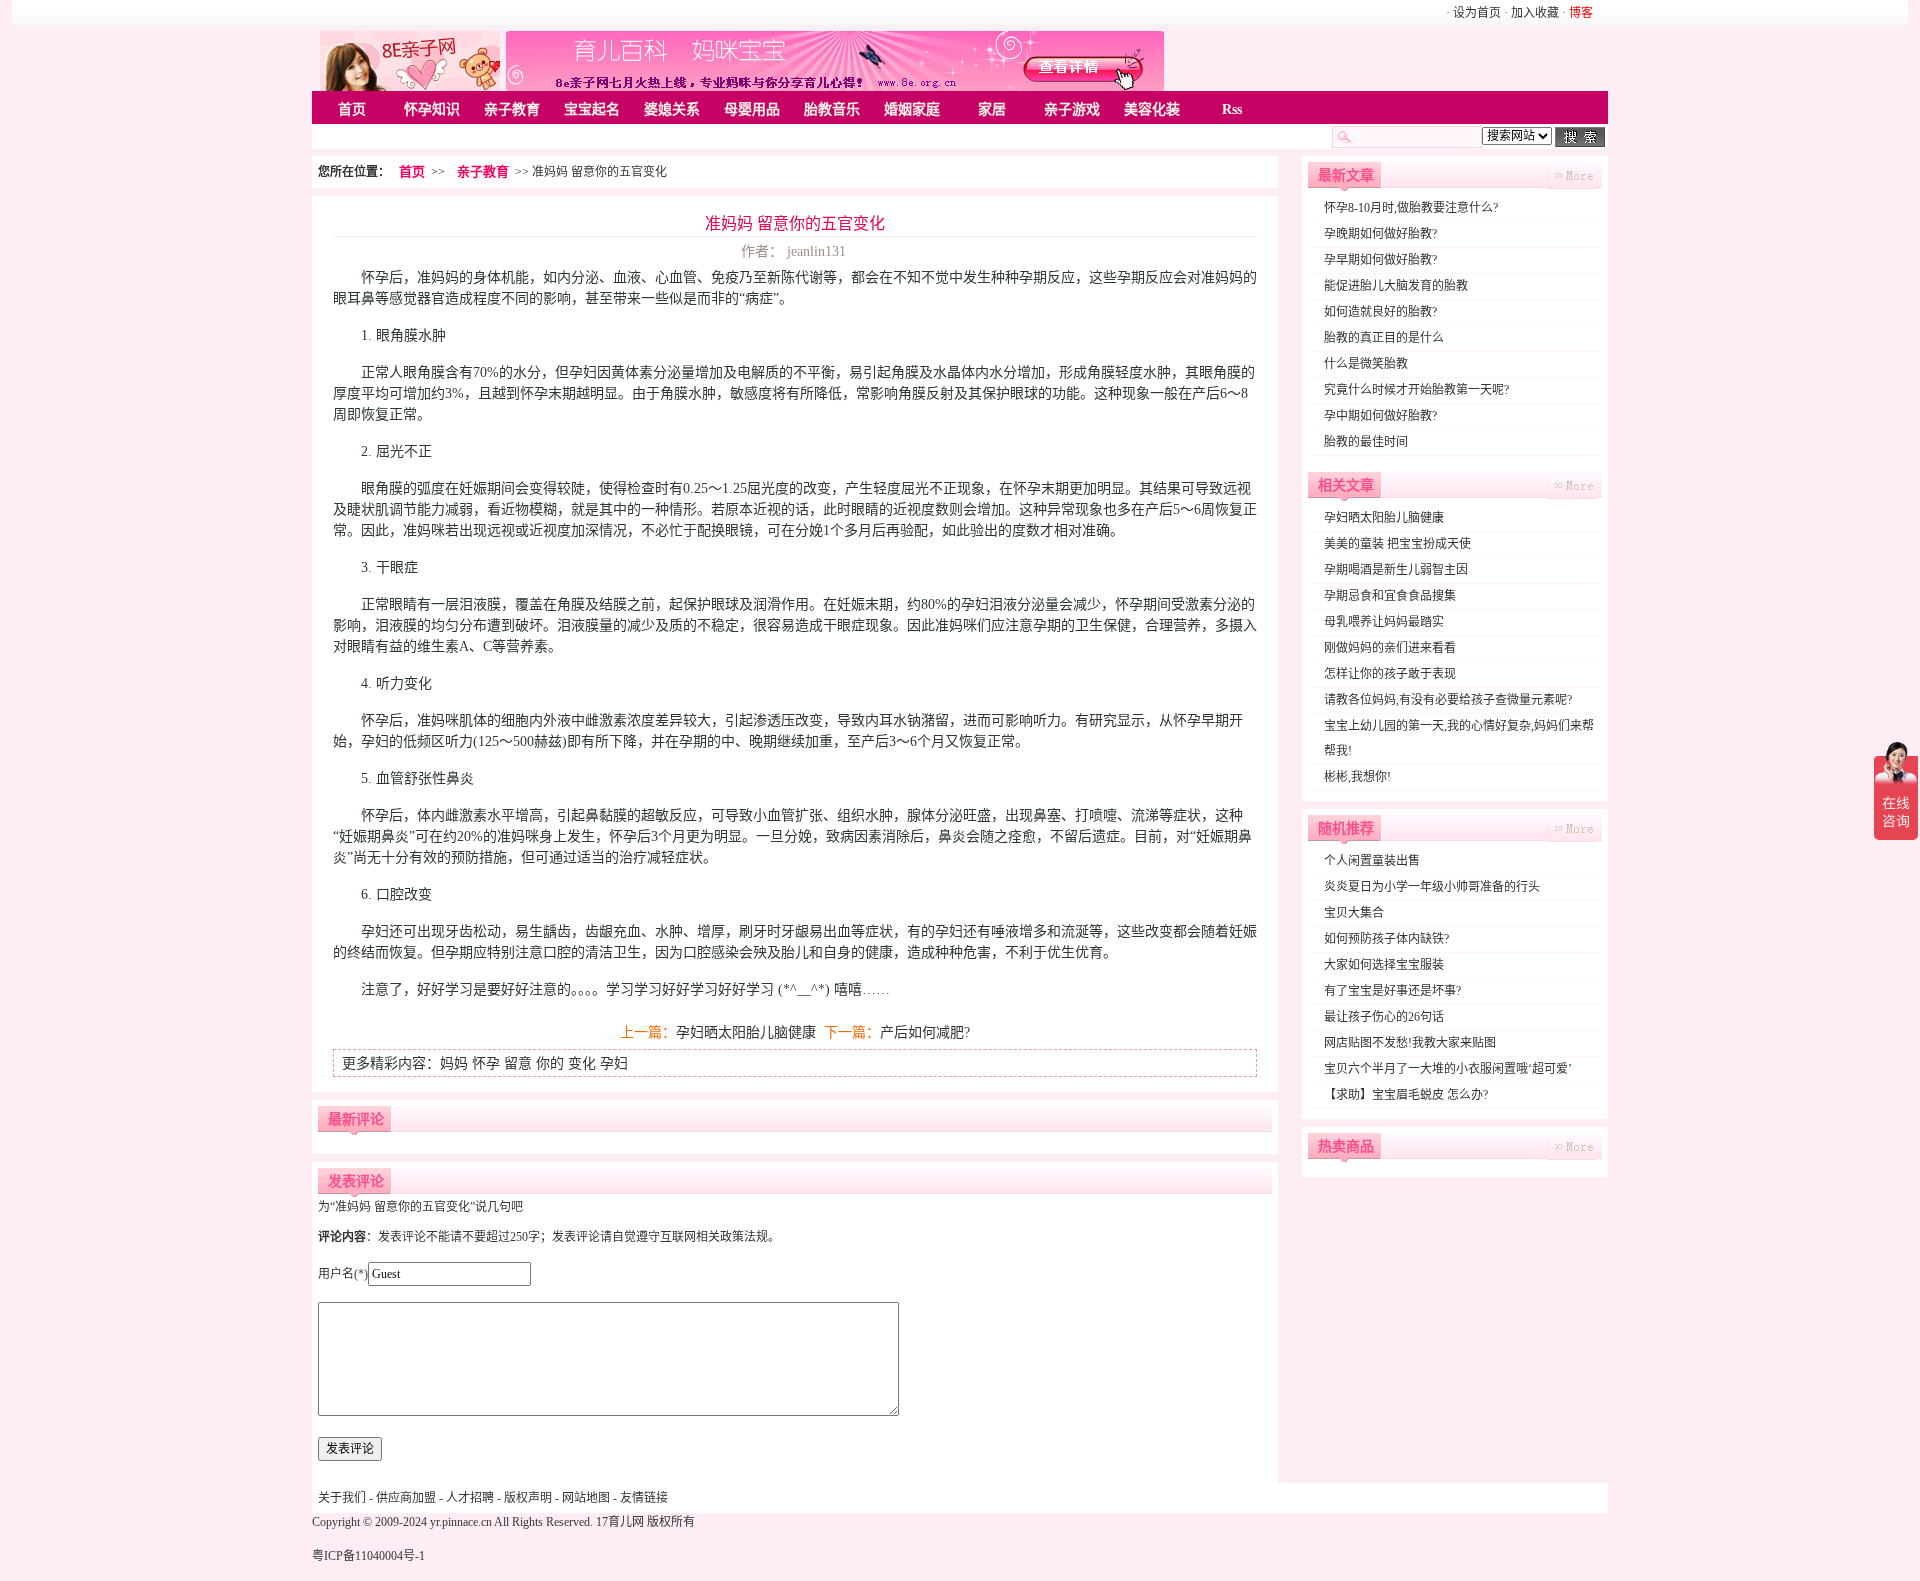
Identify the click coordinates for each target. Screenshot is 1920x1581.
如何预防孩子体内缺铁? (1386, 939)
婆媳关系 (672, 109)
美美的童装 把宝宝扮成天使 (1397, 544)
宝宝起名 (592, 109)
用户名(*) (343, 1274)
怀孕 (486, 1063)
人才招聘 (470, 1498)
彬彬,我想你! (1357, 777)
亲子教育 (512, 109)
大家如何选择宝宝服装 (1384, 965)
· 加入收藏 (1531, 13)
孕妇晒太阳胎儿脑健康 (746, 1032)
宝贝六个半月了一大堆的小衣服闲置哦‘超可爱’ (1448, 1069)
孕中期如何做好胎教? (1380, 416)
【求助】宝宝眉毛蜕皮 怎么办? (1406, 1095)
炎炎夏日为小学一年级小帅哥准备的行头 (1432, 887)
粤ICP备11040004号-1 (368, 1556)
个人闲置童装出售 (1372, 861)
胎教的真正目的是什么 (1384, 338)
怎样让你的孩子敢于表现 (1390, 674)
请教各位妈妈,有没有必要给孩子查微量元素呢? (1448, 700)
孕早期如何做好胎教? (1380, 260)
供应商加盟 (406, 1498)
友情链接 (644, 1498)
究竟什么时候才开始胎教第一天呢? (1416, 390)
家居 (992, 109)
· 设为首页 (1475, 13)
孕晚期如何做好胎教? (1380, 234)
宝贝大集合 (1354, 913)
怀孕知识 (432, 109)
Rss (1232, 109)
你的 (550, 1063)
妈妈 (454, 1063)
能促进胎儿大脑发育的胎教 (1396, 286)
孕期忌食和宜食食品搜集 (1390, 596)
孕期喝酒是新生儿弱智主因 (1396, 570)
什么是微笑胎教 (1366, 364)
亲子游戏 (1072, 109)
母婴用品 (752, 109)
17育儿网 (620, 1522)
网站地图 (586, 1498)
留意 (518, 1063)
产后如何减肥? (925, 1032)
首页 (352, 109)
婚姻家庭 (912, 109)
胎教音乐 (832, 109)
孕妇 (614, 1063)
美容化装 (1152, 109)
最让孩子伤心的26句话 (1384, 1017)
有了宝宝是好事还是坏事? (1392, 991)
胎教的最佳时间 (1366, 442)
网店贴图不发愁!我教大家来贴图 (1410, 1043)
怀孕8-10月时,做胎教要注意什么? (1411, 208)
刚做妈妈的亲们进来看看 (1390, 648)
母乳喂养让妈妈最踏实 (1384, 622)
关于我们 (342, 1498)
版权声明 (528, 1498)
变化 (582, 1063)
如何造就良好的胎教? (1380, 312)
